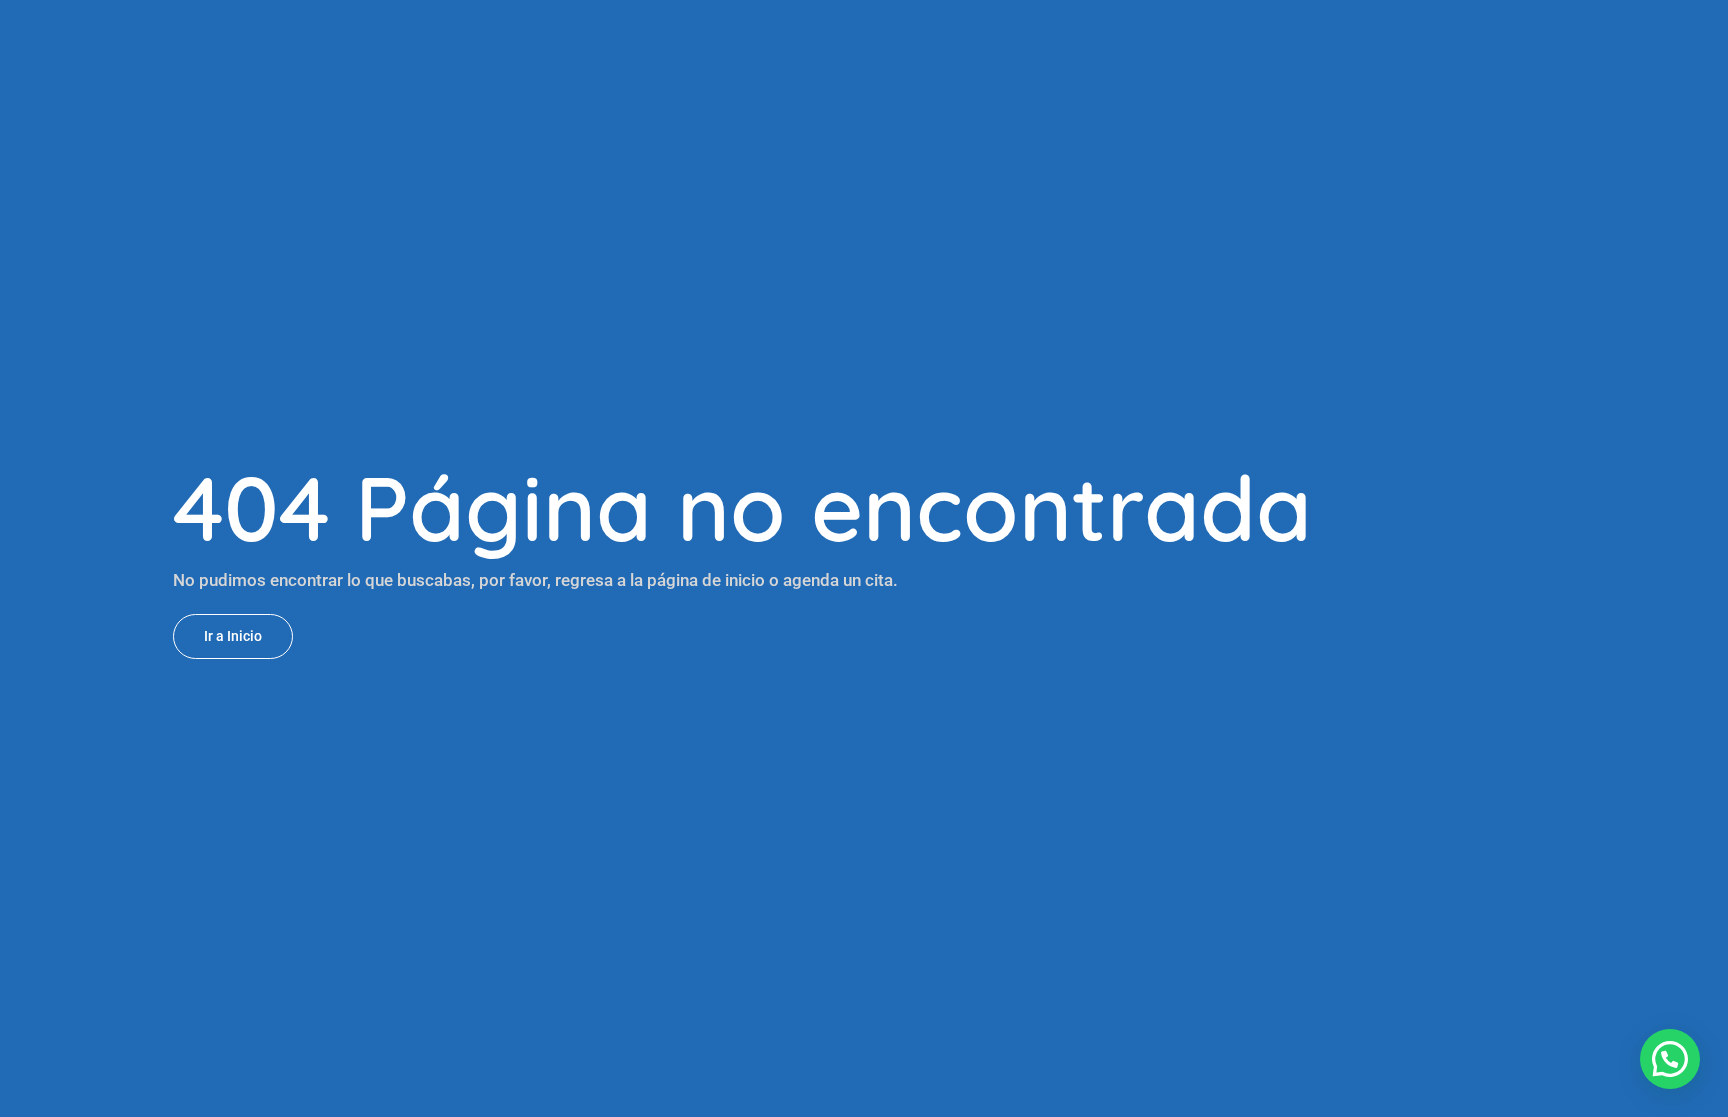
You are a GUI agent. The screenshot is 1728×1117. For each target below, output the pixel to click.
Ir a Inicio (233, 636)
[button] (1670, 1059)
